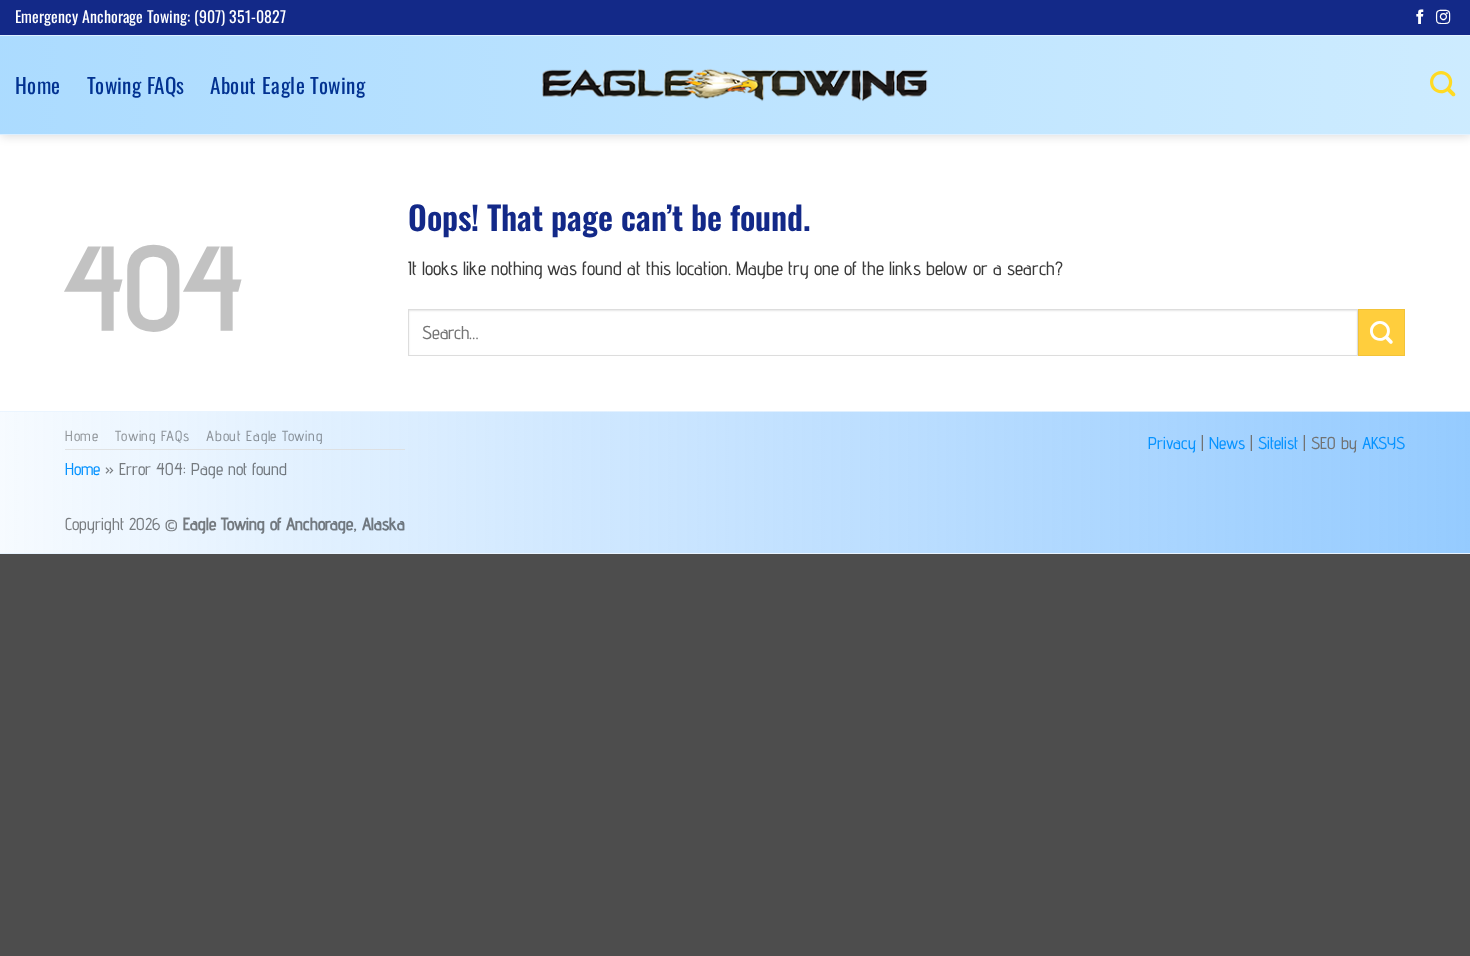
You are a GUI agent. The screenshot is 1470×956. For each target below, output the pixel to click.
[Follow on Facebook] (1420, 18)
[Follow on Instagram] (1443, 18)
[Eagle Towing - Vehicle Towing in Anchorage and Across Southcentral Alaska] (735, 85)
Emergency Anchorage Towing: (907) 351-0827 (150, 16)
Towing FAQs (136, 84)
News (1227, 442)
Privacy (1172, 442)
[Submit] (1381, 332)
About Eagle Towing (287, 84)
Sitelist (1278, 442)
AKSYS (1383, 442)
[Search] (1442, 84)
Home (38, 84)
